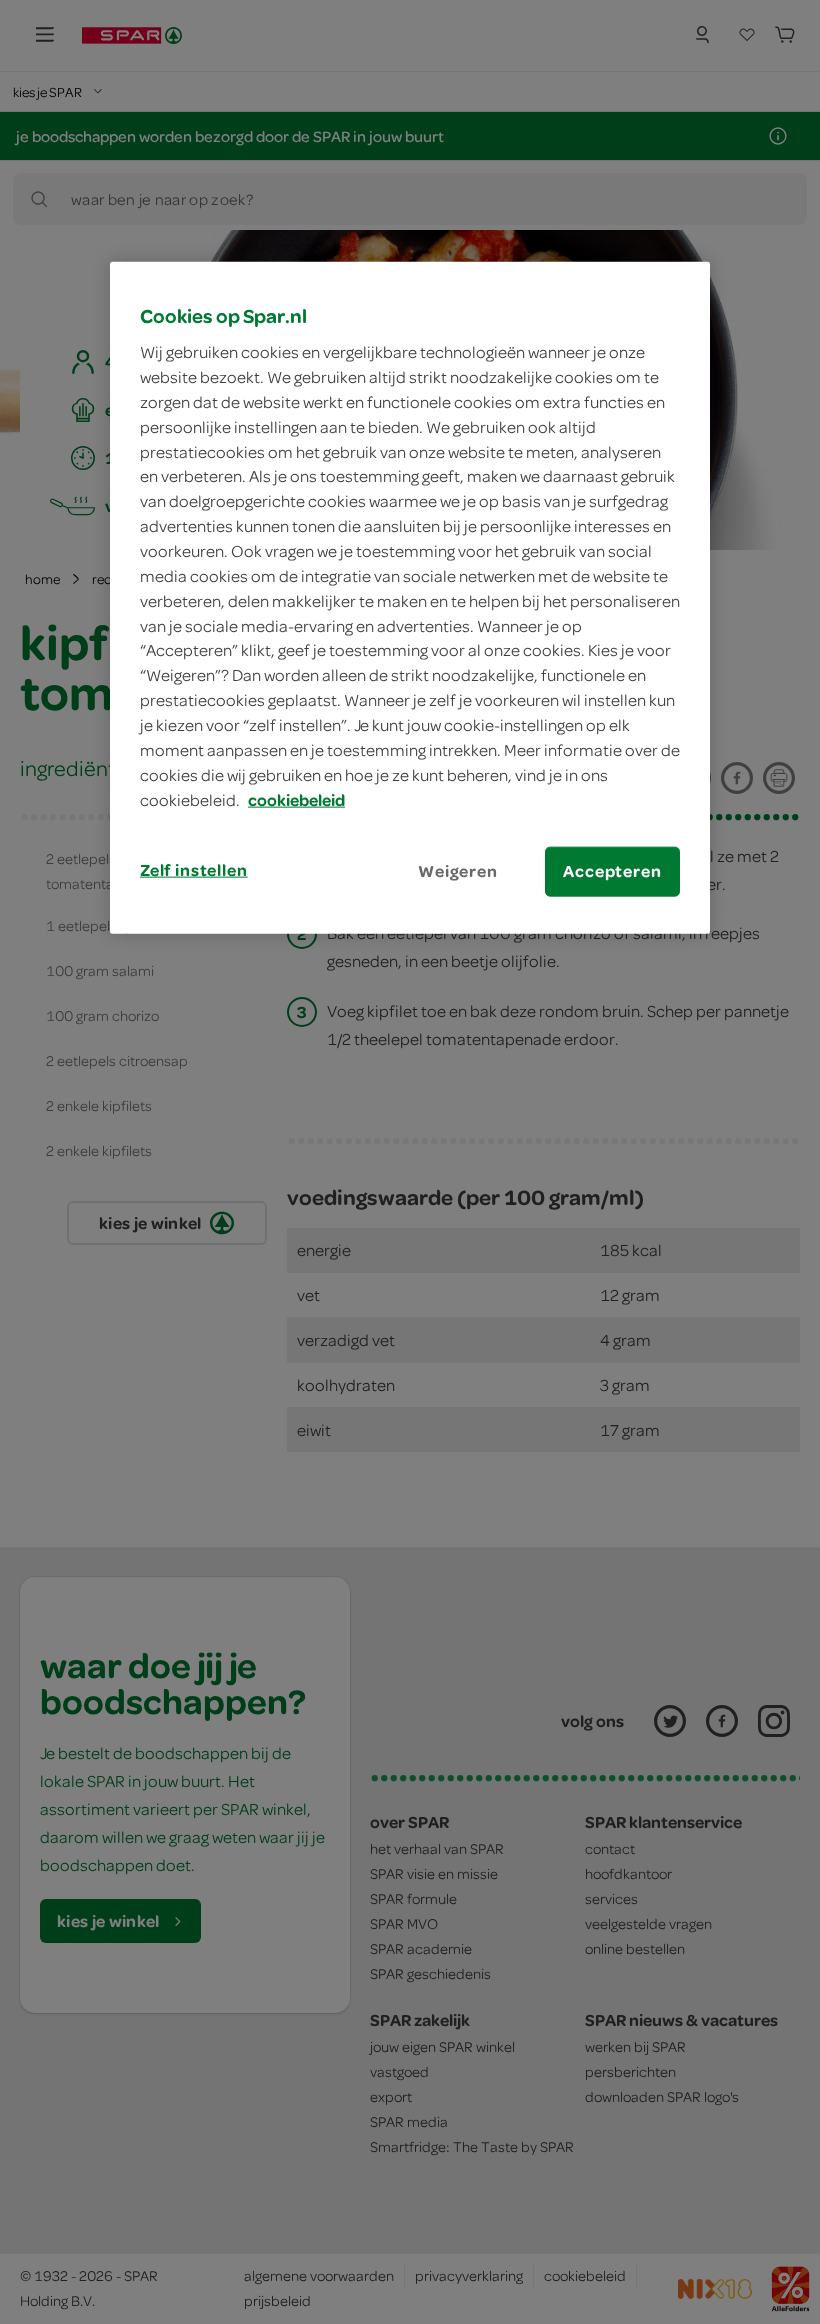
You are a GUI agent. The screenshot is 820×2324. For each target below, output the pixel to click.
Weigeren (458, 871)
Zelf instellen (194, 870)
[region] (410, 597)
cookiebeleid (296, 799)
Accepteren (612, 871)
